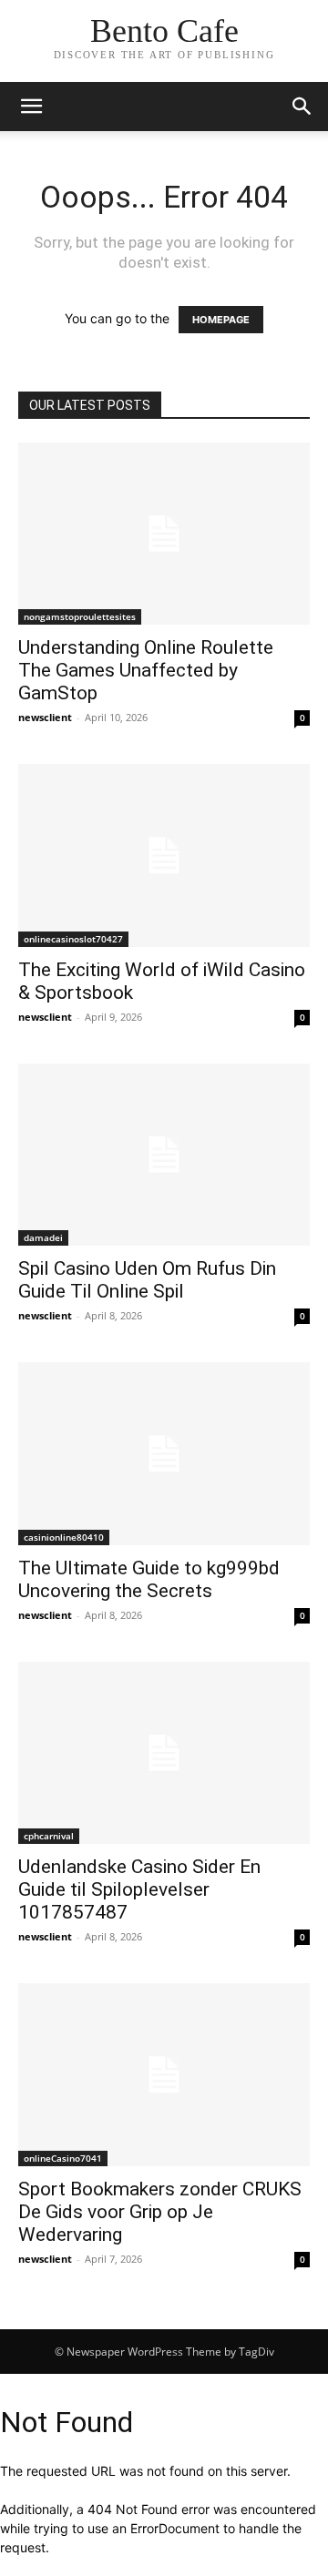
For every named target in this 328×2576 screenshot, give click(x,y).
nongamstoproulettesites (80, 616)
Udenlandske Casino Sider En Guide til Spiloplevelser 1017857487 (139, 1889)
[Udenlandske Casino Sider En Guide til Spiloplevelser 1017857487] (164, 1753)
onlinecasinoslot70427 (73, 939)
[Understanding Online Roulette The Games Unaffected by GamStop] (164, 534)
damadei (43, 1237)
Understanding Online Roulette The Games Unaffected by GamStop (146, 670)
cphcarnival (49, 1836)
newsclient (45, 717)
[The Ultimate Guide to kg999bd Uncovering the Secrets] (164, 1453)
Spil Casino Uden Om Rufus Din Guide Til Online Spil (147, 1280)
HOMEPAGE (221, 320)
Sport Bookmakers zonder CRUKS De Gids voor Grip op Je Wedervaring (160, 2212)
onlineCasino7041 (63, 2158)
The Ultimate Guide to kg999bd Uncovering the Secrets (149, 1579)
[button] (302, 107)
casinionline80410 (64, 1537)
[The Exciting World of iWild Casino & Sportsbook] (164, 855)
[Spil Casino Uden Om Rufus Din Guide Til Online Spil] (164, 1155)
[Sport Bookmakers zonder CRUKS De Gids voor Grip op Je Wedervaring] (164, 2074)
